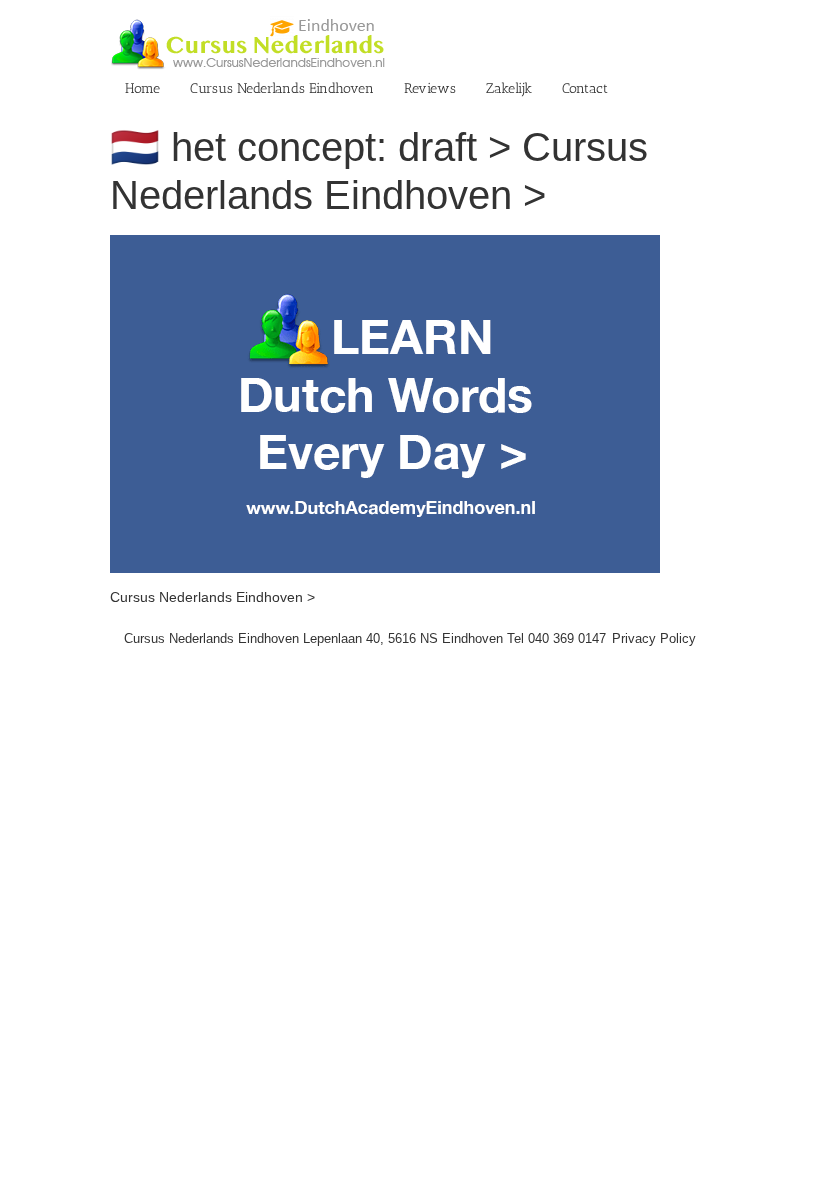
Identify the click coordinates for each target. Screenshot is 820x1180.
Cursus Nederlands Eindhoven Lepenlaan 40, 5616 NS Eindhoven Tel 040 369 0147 (365, 638)
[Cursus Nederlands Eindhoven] (385, 245)
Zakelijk (509, 88)
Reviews (430, 88)
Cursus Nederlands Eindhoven (282, 88)
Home (142, 88)
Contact (585, 88)
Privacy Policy (654, 638)
